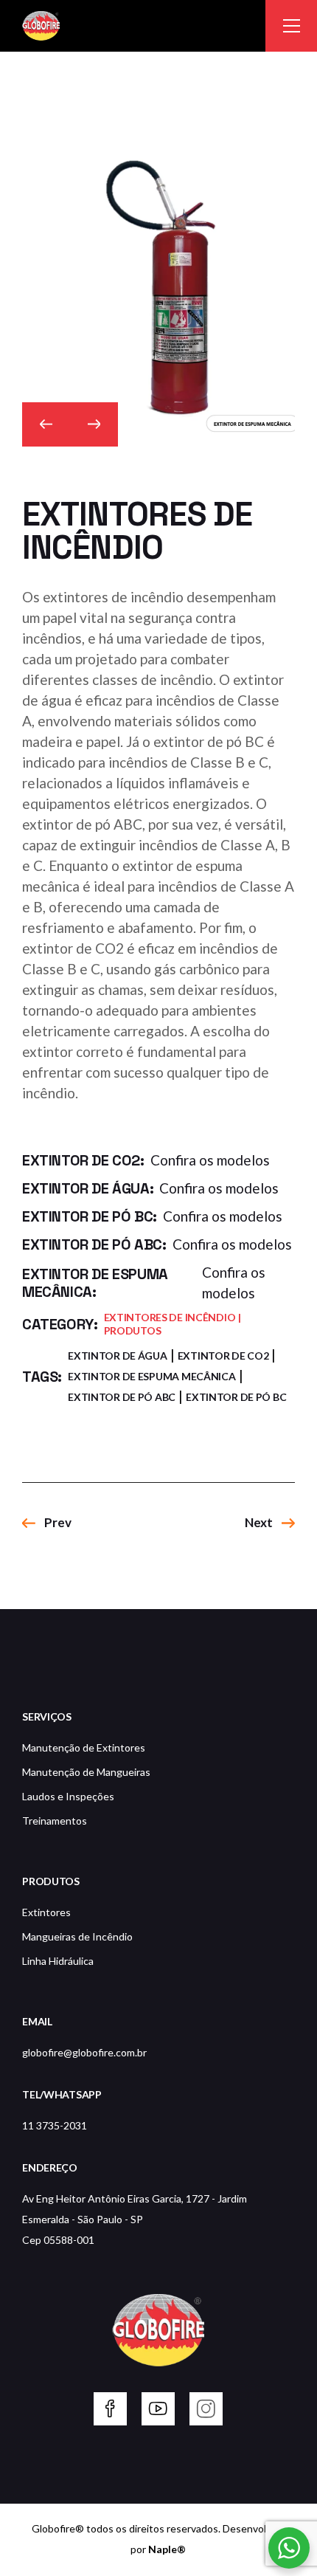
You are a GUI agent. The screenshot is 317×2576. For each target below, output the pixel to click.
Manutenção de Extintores (84, 1747)
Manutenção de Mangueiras (86, 1772)
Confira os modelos (210, 1160)
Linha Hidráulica (58, 1961)
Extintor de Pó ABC (122, 1397)
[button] (46, 424)
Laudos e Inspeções (68, 1796)
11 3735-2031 (55, 2125)
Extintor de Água (118, 1356)
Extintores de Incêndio (170, 1317)
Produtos (133, 1330)
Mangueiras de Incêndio (77, 1936)
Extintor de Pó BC (236, 1397)
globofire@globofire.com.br (84, 2052)
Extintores (46, 1912)
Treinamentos (55, 1821)
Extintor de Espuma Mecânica (151, 1376)
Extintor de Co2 (223, 1356)
